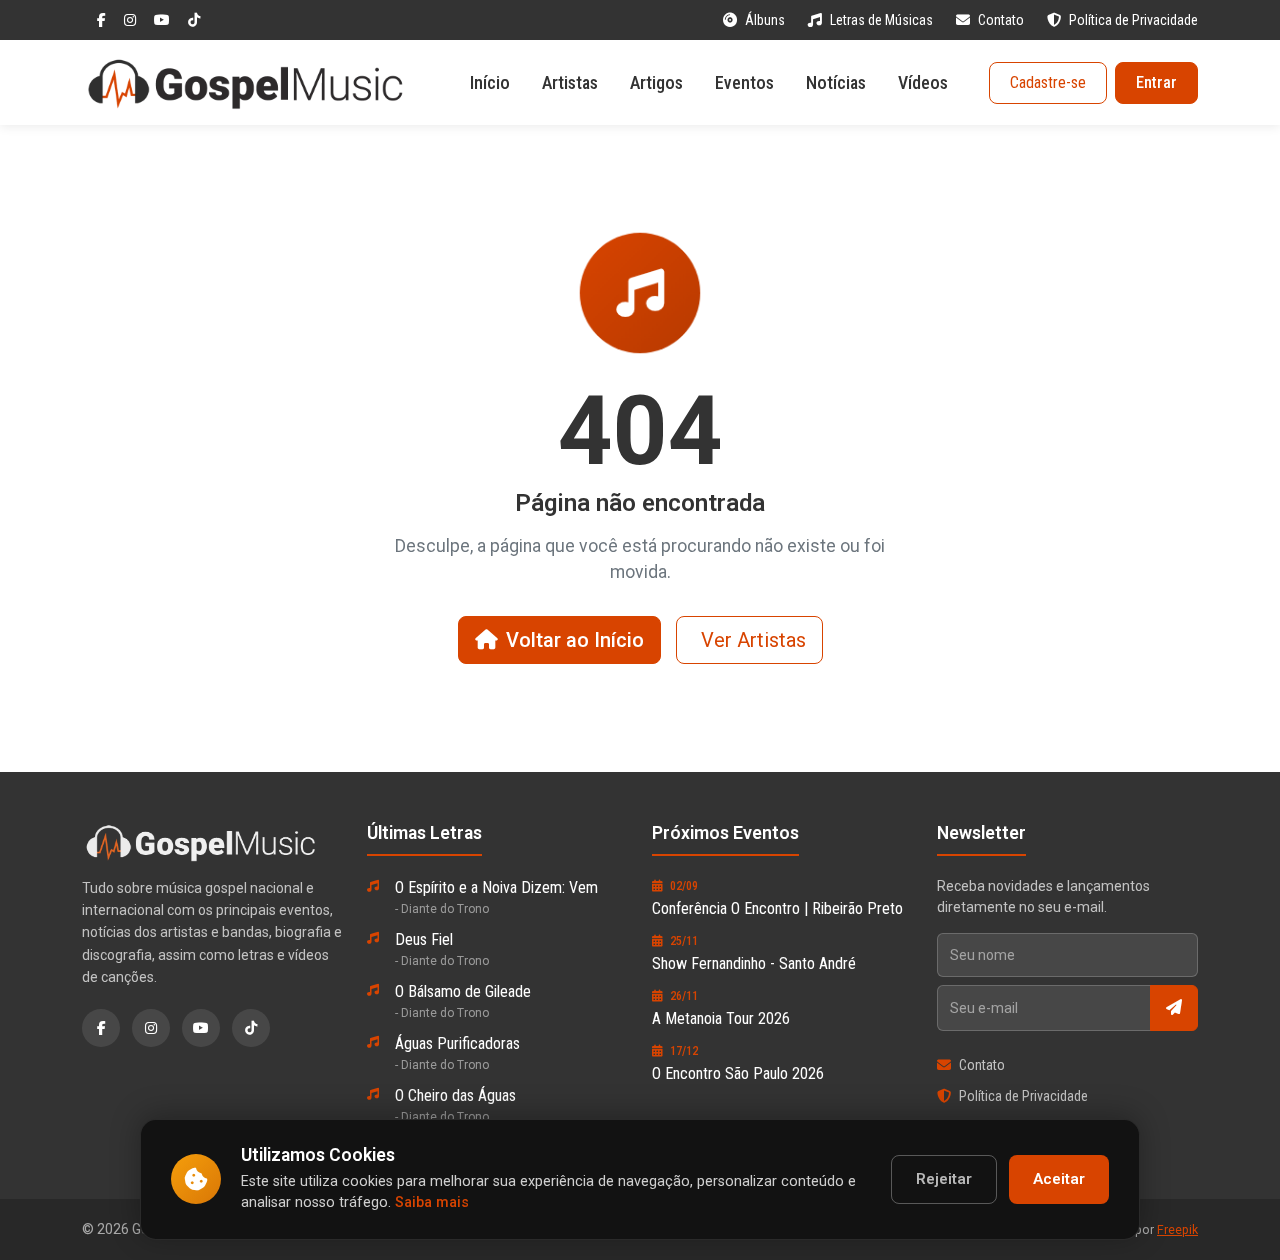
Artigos (656, 82)
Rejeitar (944, 1179)
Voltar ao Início (575, 640)
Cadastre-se (1048, 82)
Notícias (836, 82)
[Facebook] (103, 20)
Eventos (744, 82)
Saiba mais (432, 1202)
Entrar (1156, 82)
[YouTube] (163, 20)
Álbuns (766, 20)
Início (490, 82)
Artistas (570, 82)
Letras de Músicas (883, 20)
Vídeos (923, 82)
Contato (1002, 20)
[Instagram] (131, 20)
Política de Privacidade (1133, 20)
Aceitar (1059, 1179)
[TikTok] (194, 20)
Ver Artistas (753, 640)
